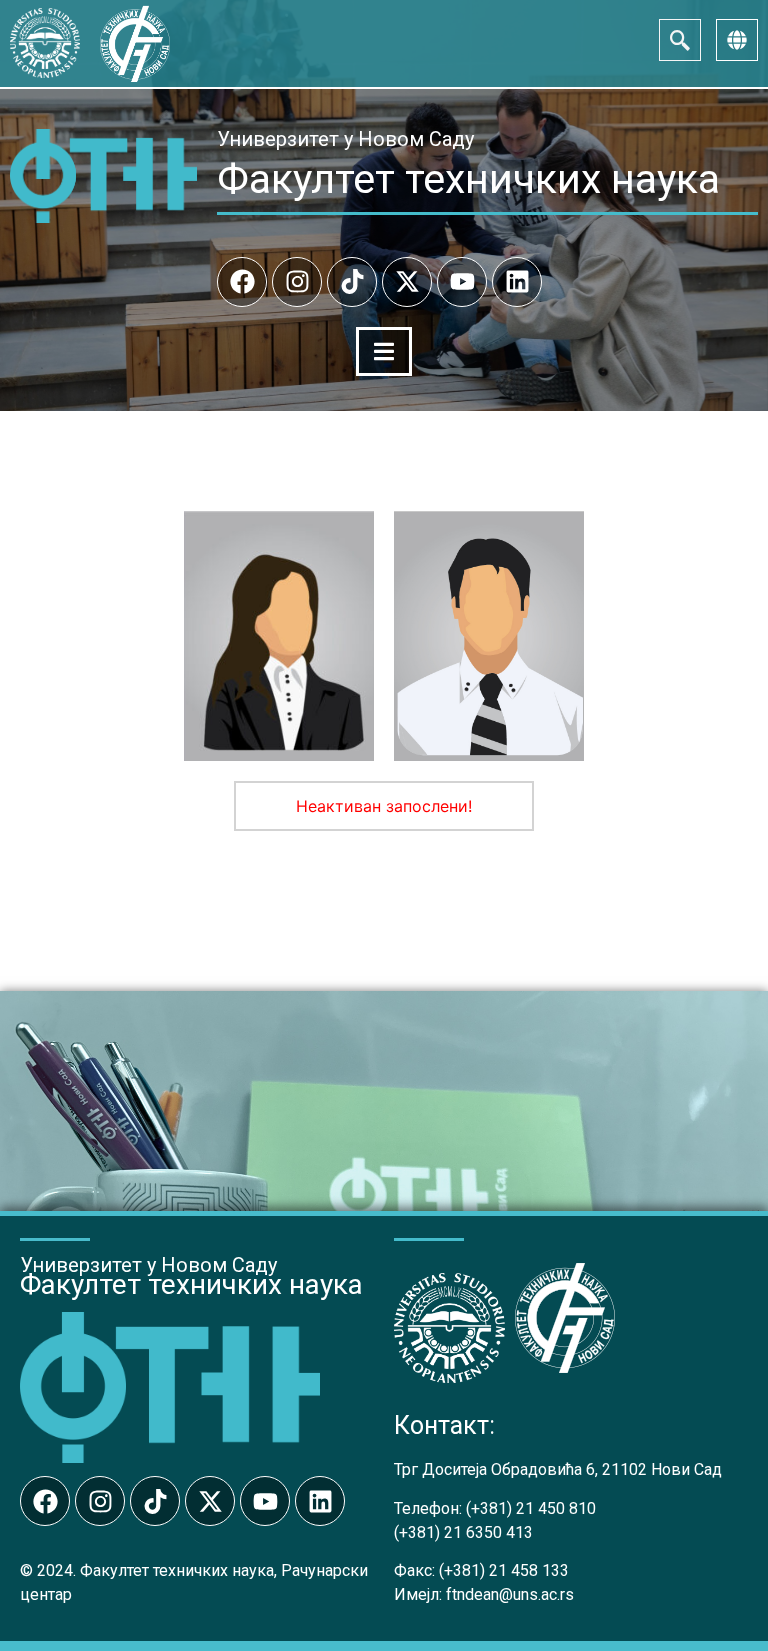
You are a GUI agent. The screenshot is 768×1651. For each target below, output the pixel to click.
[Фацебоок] (242, 282)
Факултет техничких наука (468, 179)
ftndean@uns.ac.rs (510, 1594)
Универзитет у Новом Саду (345, 139)
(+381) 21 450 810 (531, 1508)
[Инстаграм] (297, 282)
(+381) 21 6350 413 (463, 1532)
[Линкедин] (517, 282)
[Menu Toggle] (384, 351)
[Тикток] (352, 282)
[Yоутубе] (462, 282)
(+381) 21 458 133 (504, 1570)
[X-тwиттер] (407, 282)
